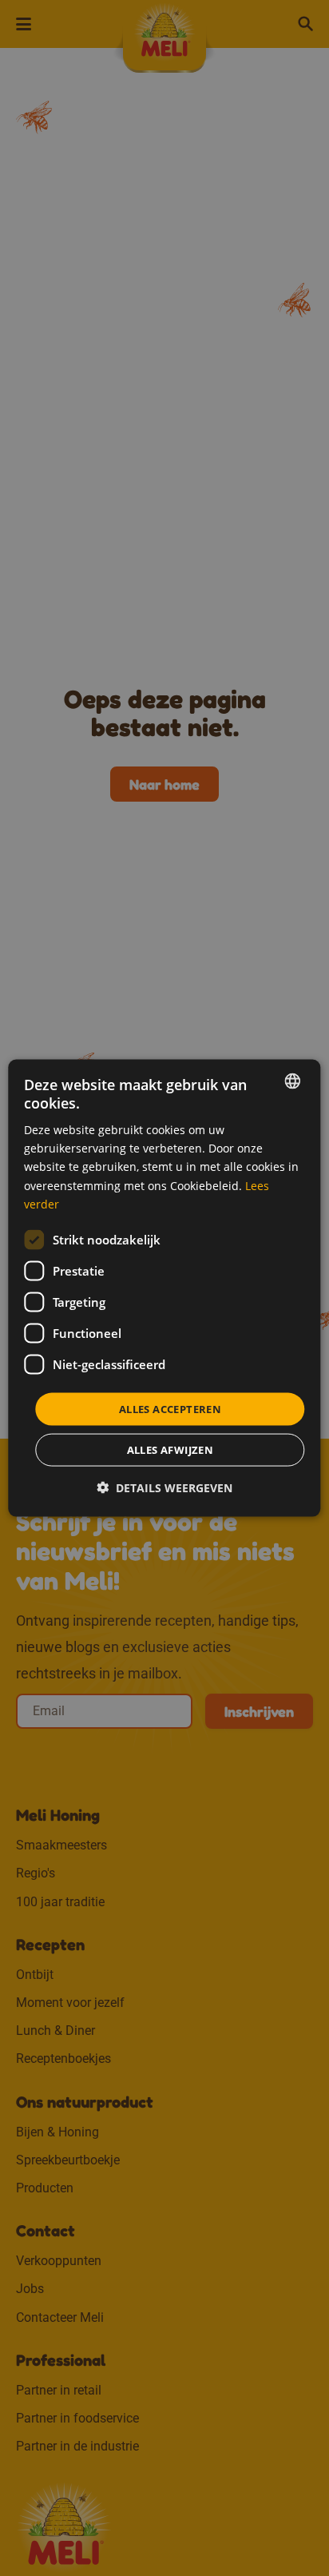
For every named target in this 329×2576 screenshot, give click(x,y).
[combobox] (293, 1081)
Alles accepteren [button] (170, 1408)
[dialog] (164, 1288)
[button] (164, 1488)
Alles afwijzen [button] (170, 1450)
